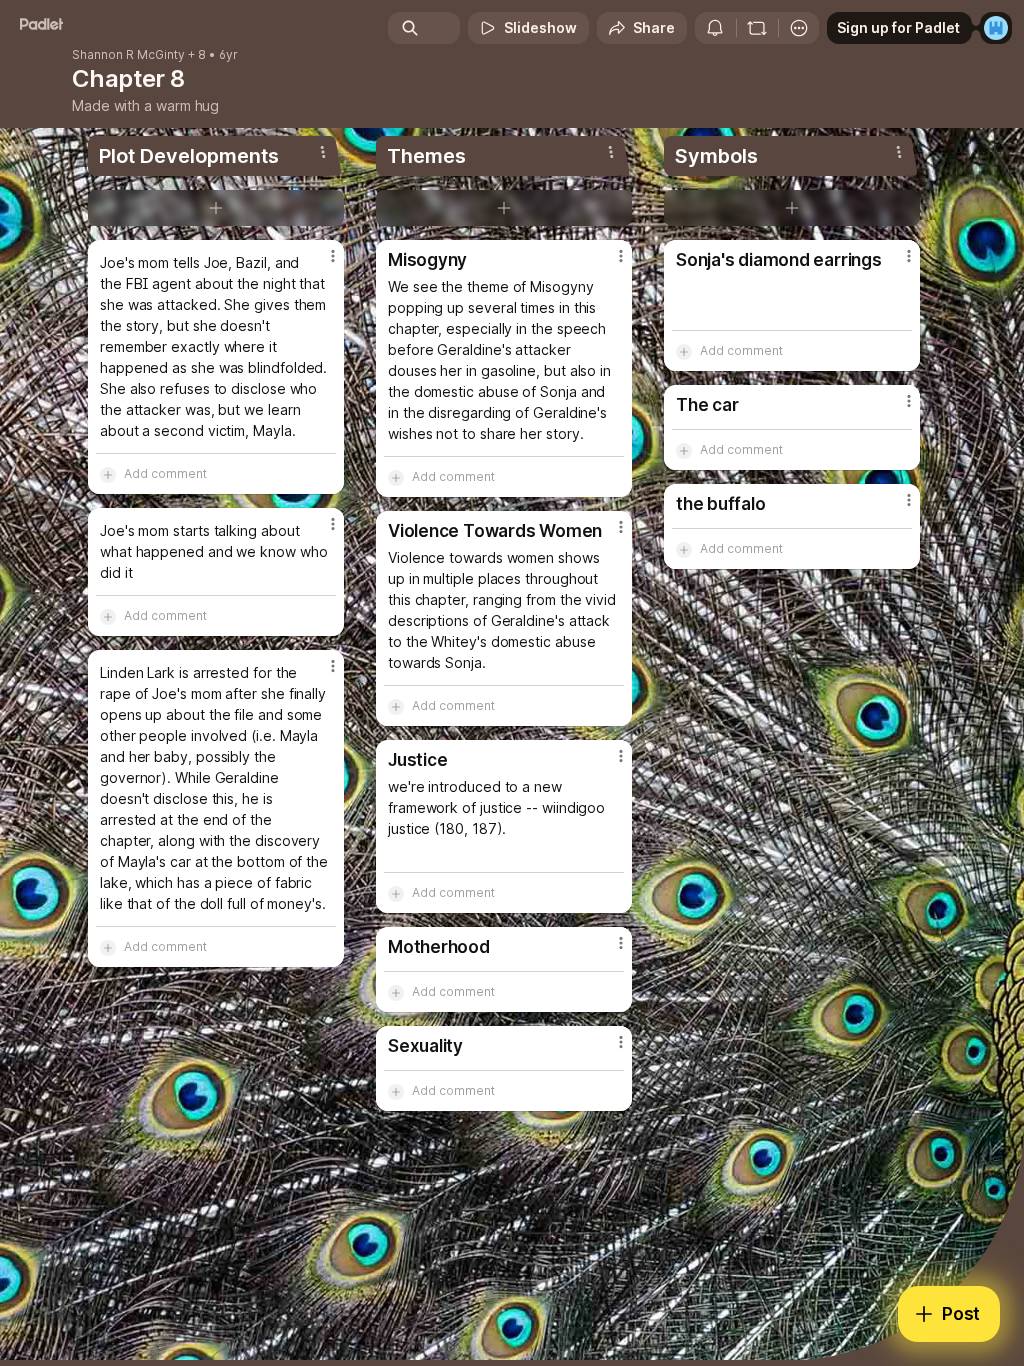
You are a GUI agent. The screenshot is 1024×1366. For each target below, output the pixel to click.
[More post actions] (320, 264)
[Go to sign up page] (996, 28)
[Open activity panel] (715, 28)
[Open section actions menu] (323, 152)
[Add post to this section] (216, 208)
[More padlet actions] (799, 28)
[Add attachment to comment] (108, 474)
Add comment (165, 473)
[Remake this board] (757, 28)
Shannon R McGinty (128, 55)
